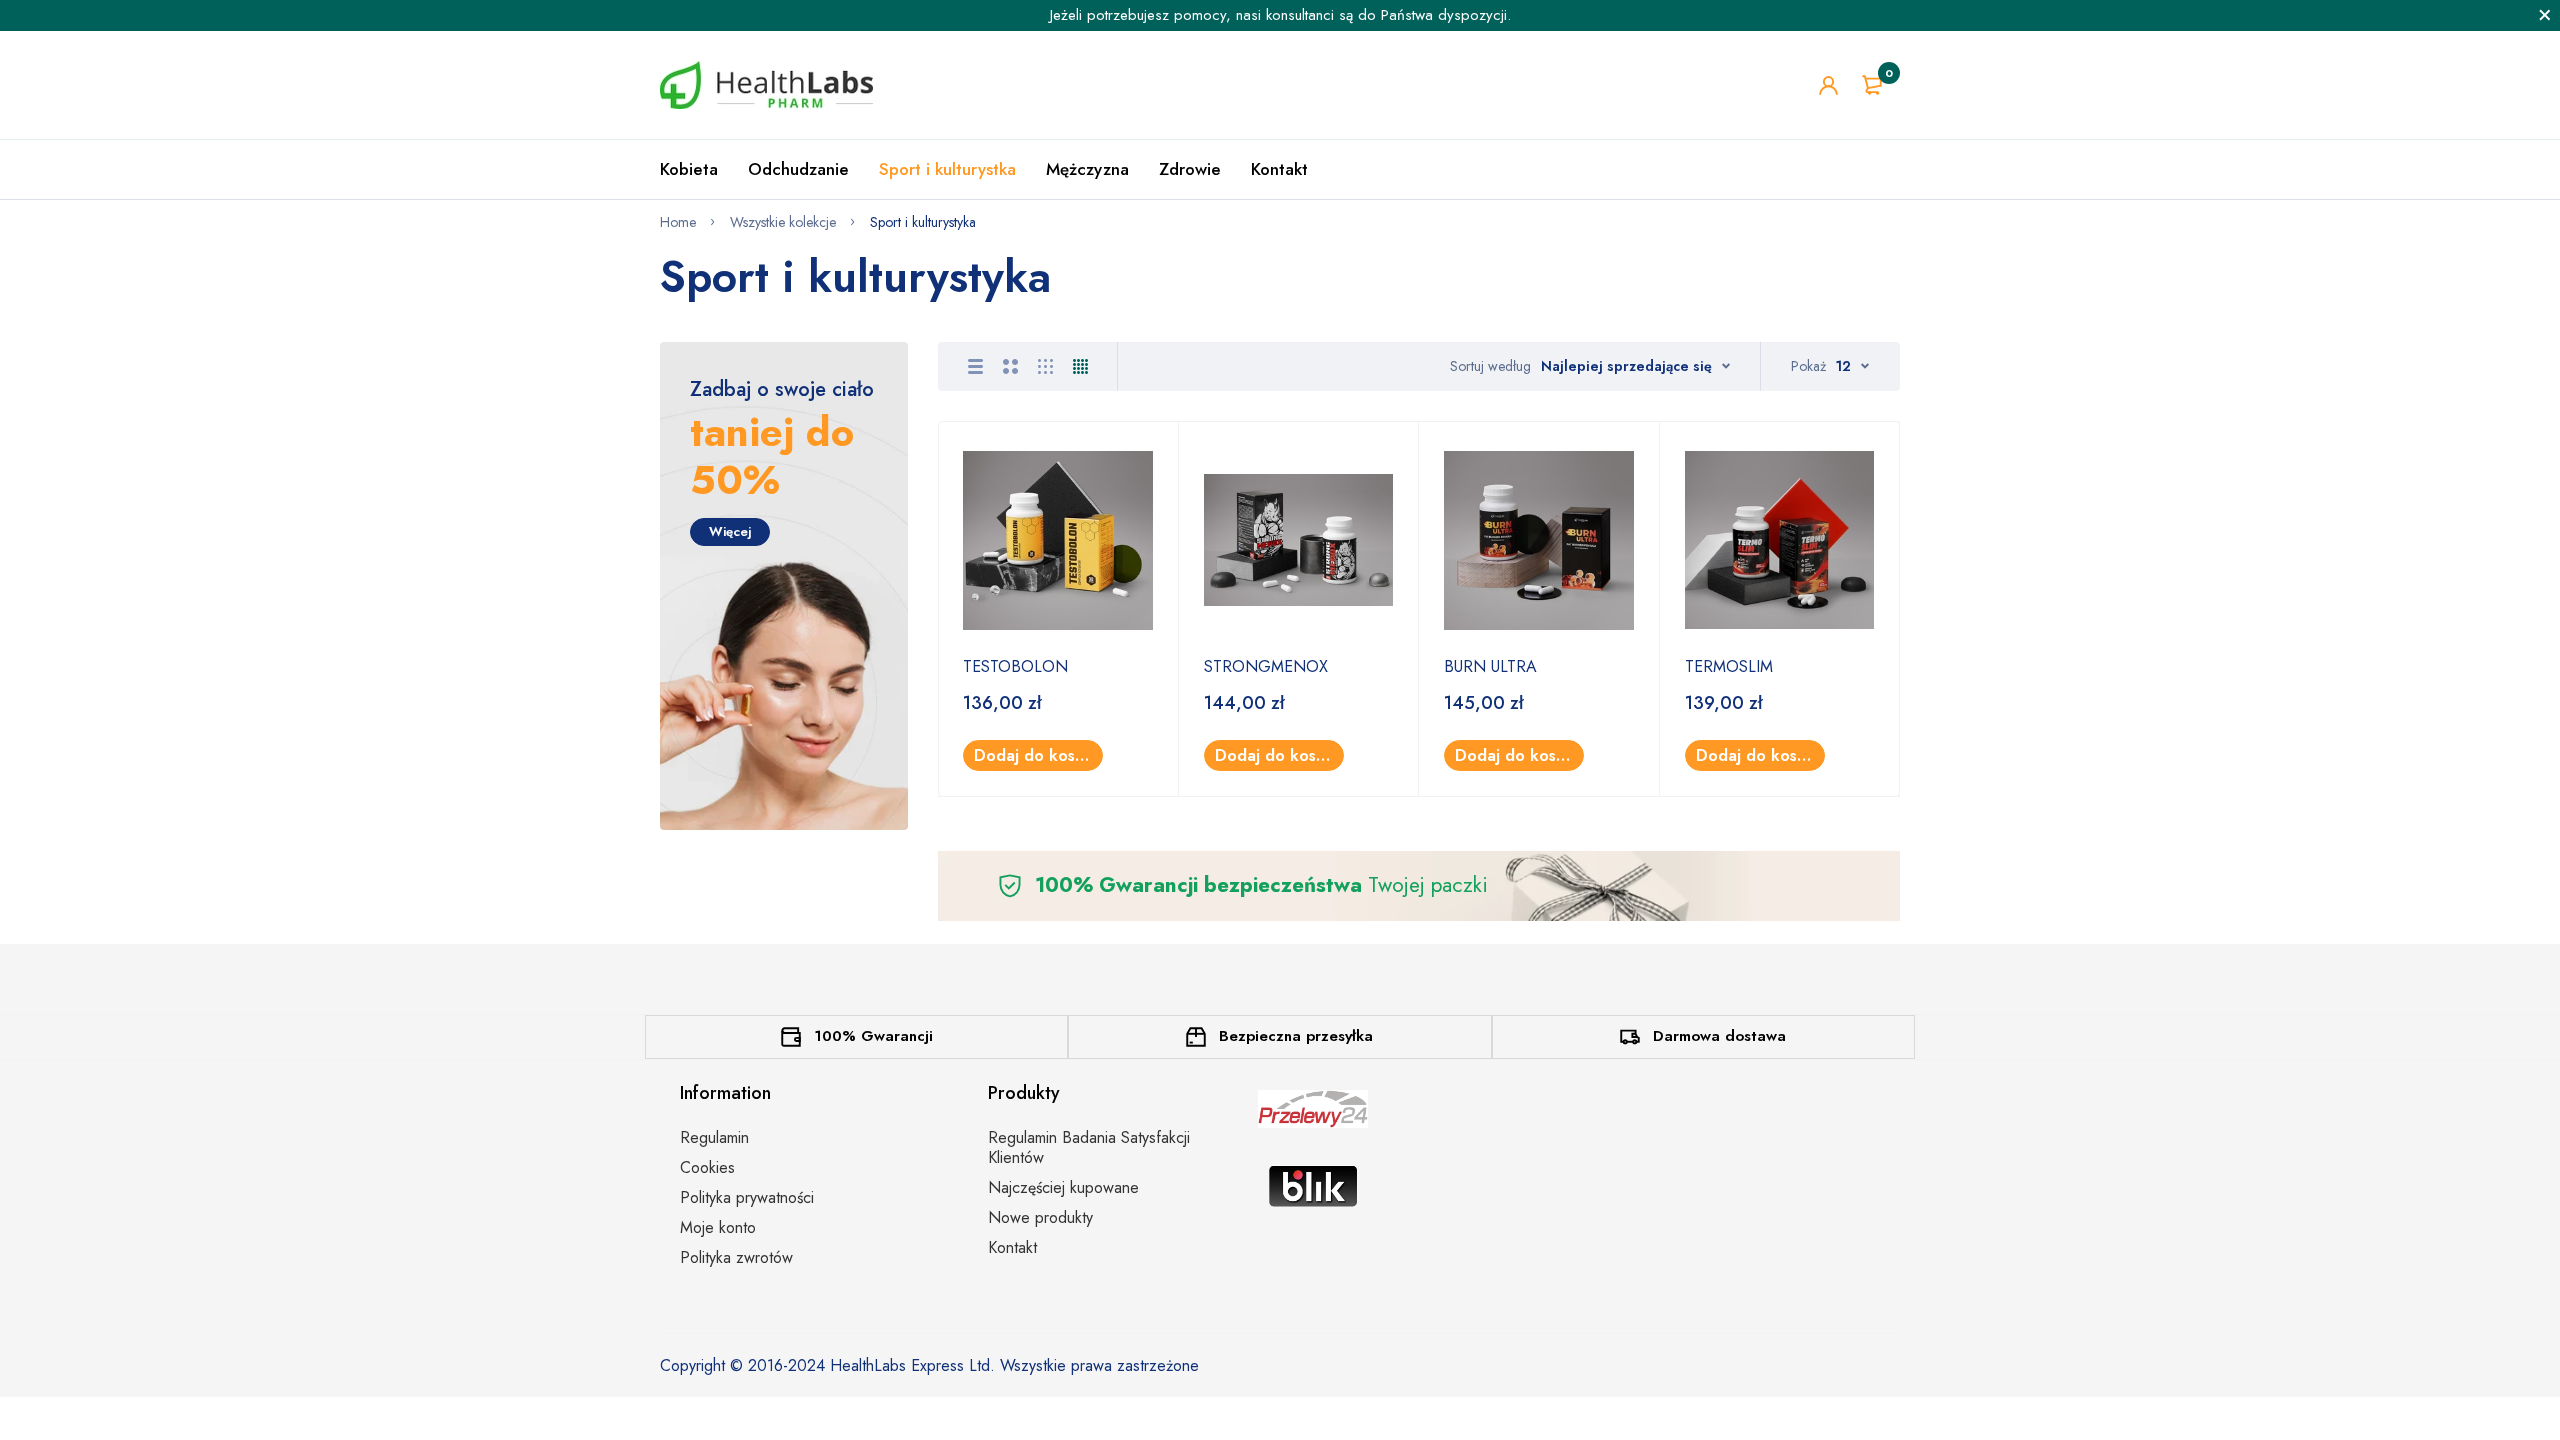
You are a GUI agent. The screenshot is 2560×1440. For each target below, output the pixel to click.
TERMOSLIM (1729, 666)
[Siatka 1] (975, 366)
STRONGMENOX (1266, 666)
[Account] (1828, 85)
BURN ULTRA (1490, 666)
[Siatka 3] (1045, 366)
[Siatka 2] (1010, 366)
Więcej (730, 531)
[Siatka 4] (1080, 366)
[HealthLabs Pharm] (766, 85)
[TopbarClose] (2545, 15)
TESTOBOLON (1015, 666)
